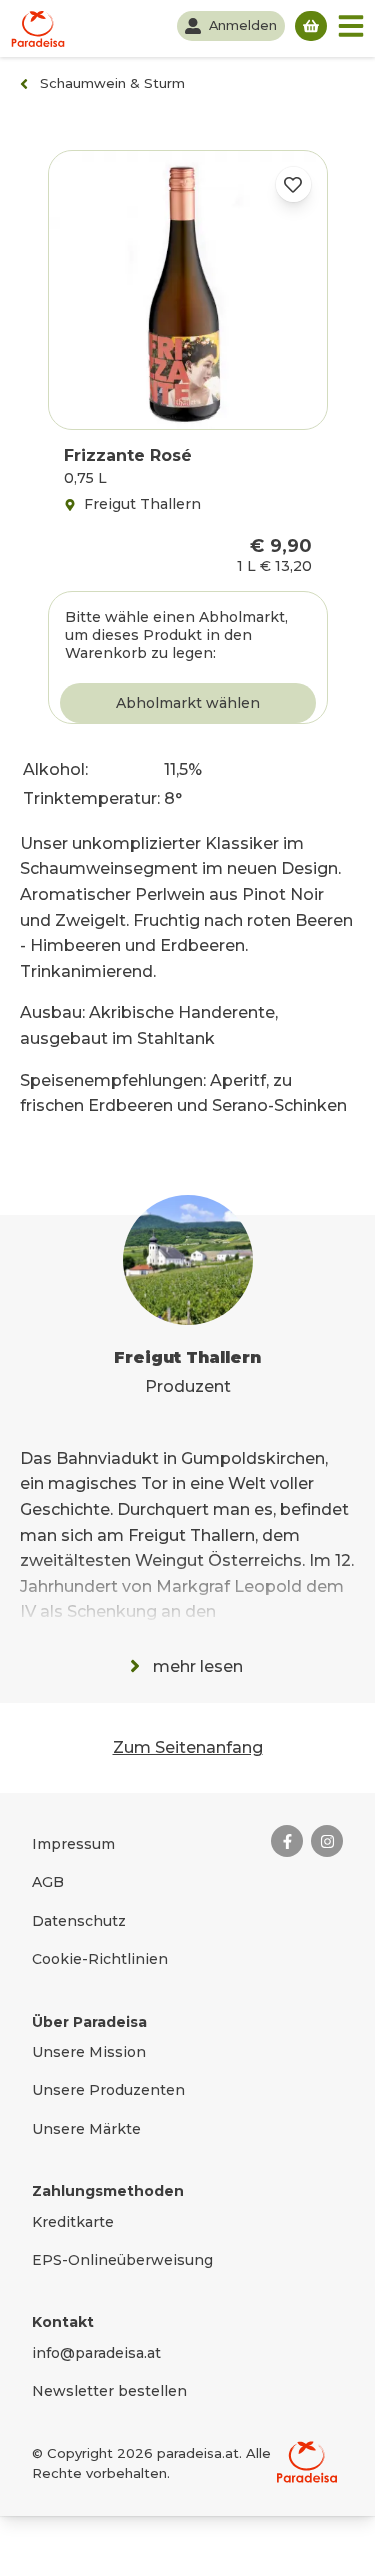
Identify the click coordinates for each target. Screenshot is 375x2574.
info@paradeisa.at (96, 2353)
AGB (48, 1882)
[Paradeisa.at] (38, 28)
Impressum (73, 1844)
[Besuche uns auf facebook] (287, 1841)
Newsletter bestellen (109, 2391)
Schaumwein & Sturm (112, 83)
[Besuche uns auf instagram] (327, 1841)
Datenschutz (79, 1921)
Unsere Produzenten (108, 2090)
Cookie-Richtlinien (100, 1959)
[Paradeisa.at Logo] (307, 2462)
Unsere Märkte (86, 2129)
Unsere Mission (89, 2052)
